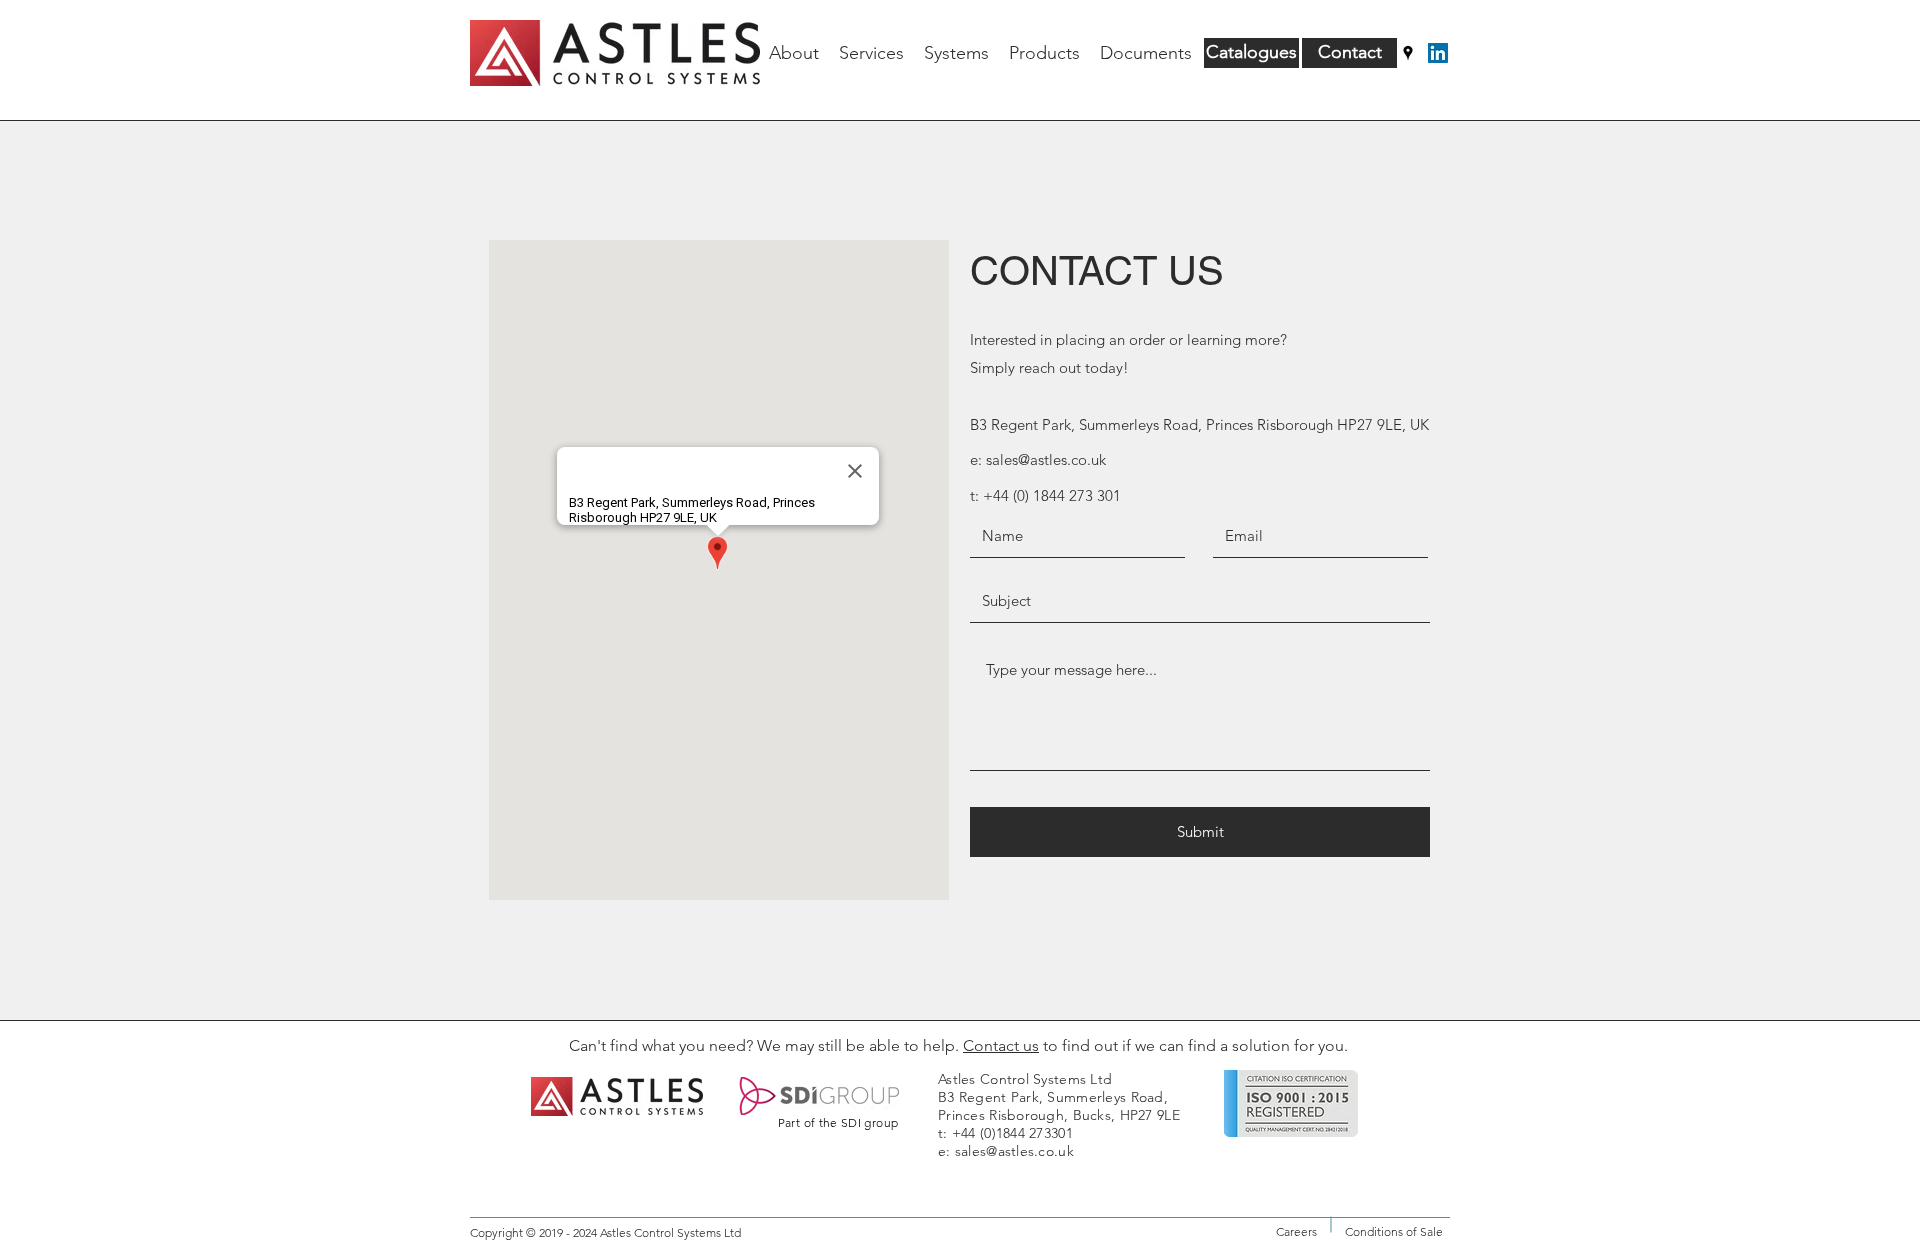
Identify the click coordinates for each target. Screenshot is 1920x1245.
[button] (1044, 53)
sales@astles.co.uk (1046, 459)
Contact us (1001, 1045)
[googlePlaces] (1408, 53)
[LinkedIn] (1438, 53)
